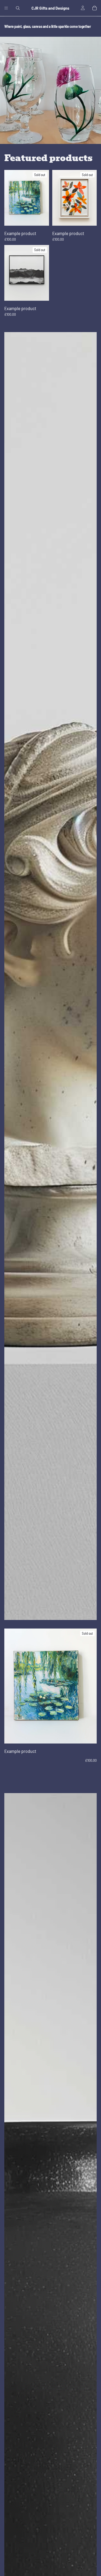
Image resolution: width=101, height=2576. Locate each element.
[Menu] (6, 8)
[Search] (18, 8)
